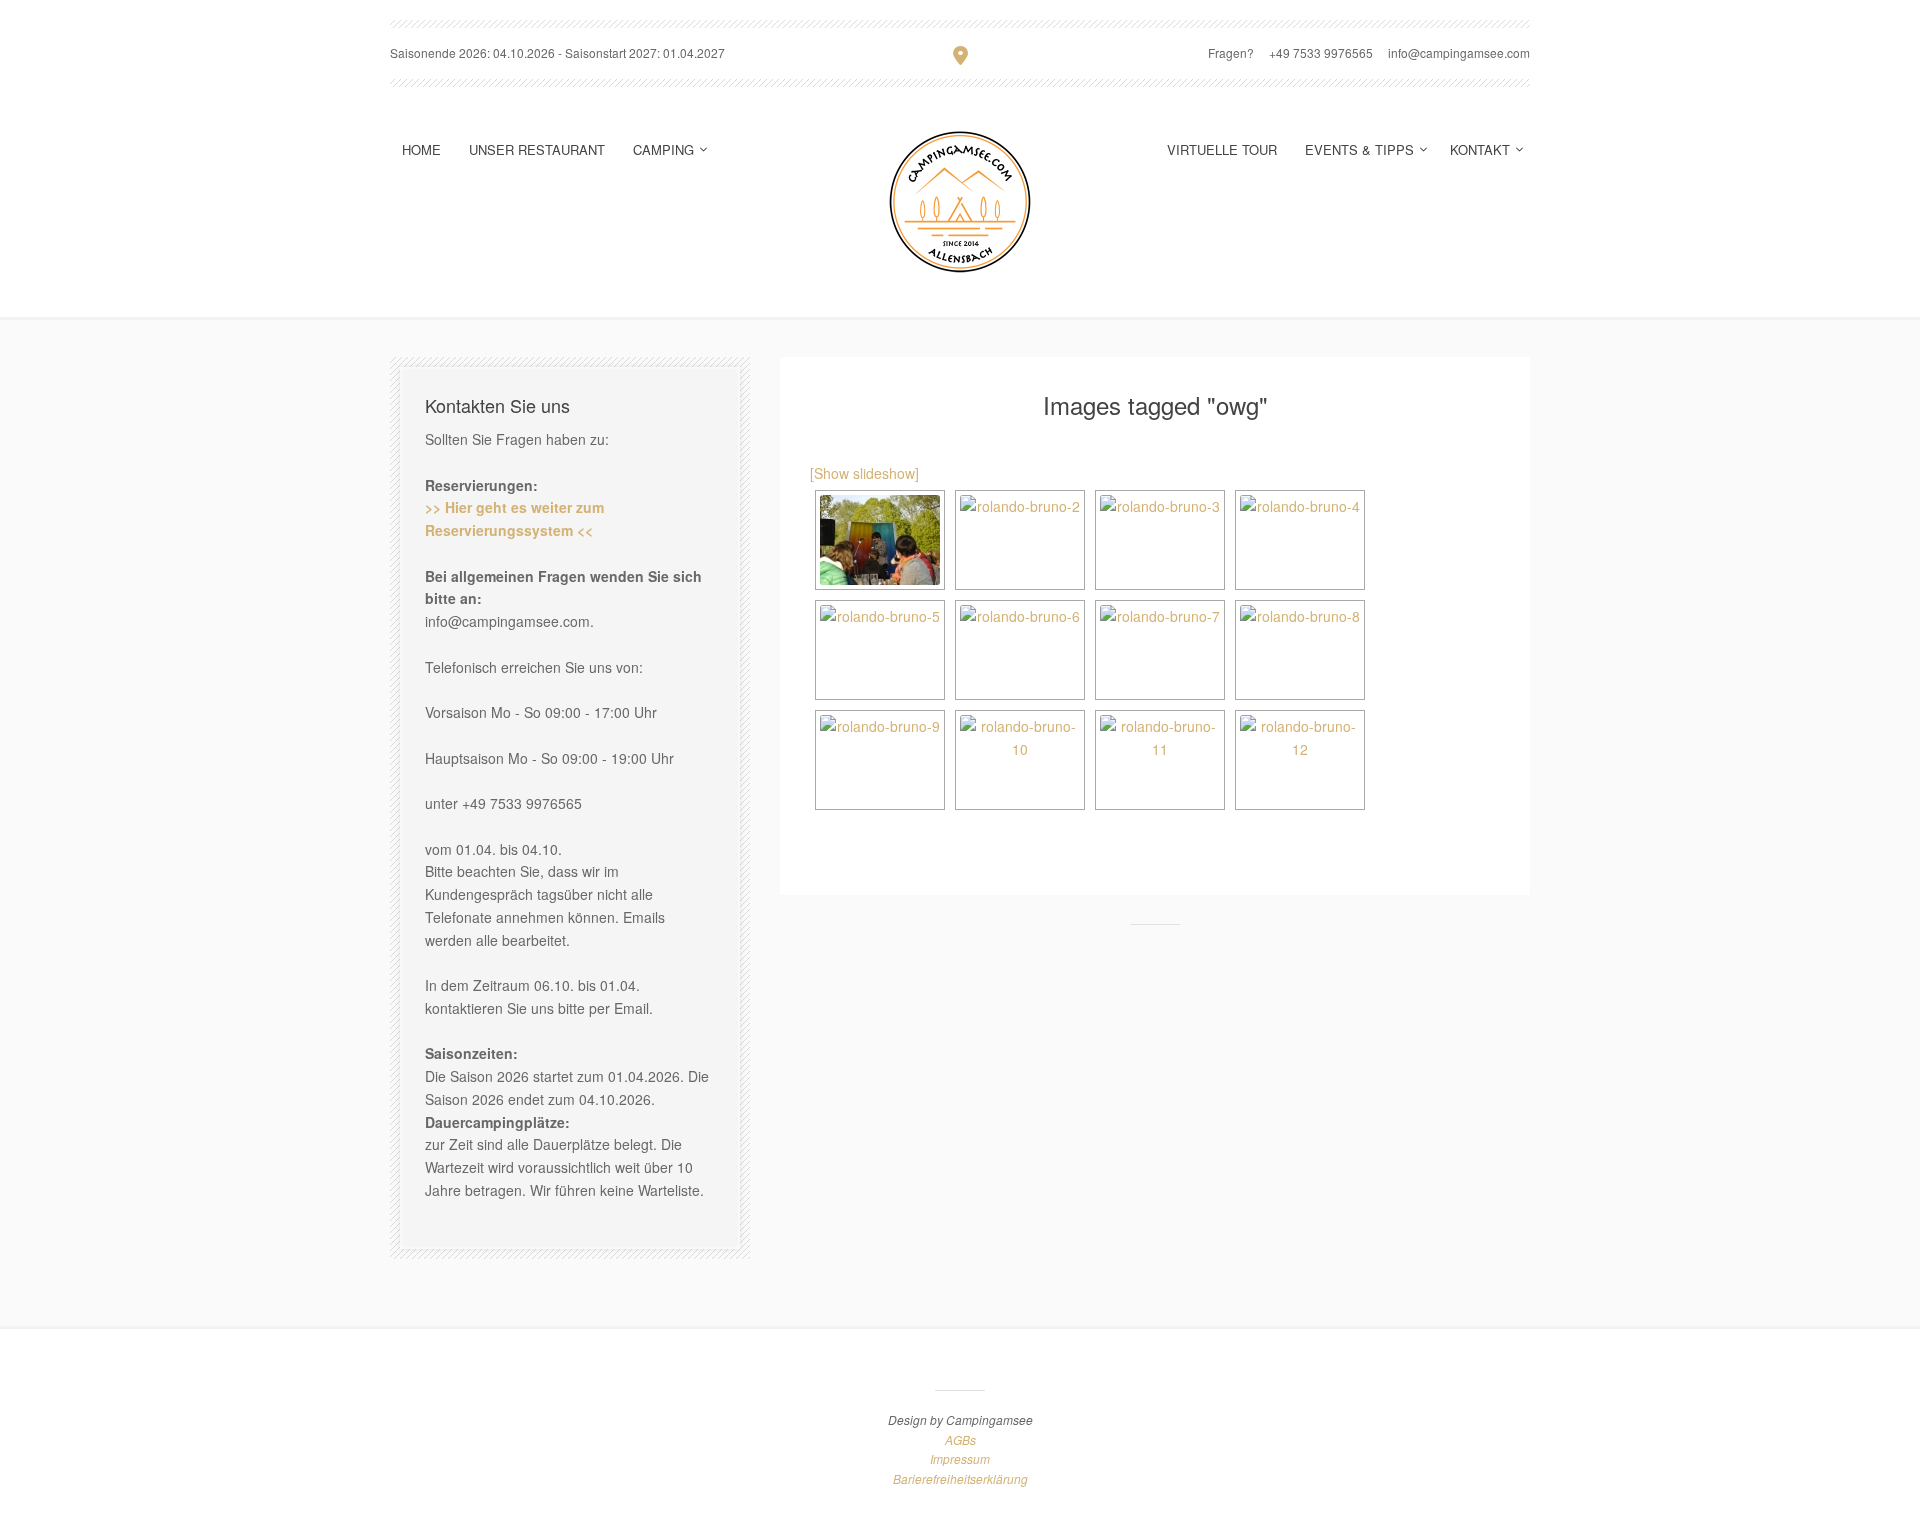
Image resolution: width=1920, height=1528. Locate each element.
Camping (663, 149)
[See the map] (960, 54)
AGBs (960, 1439)
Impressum (960, 1458)
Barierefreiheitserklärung (960, 1478)
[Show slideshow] (864, 473)
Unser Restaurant (537, 149)
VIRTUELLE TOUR (1222, 149)
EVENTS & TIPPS (1359, 149)
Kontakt (1480, 149)
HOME (421, 149)
